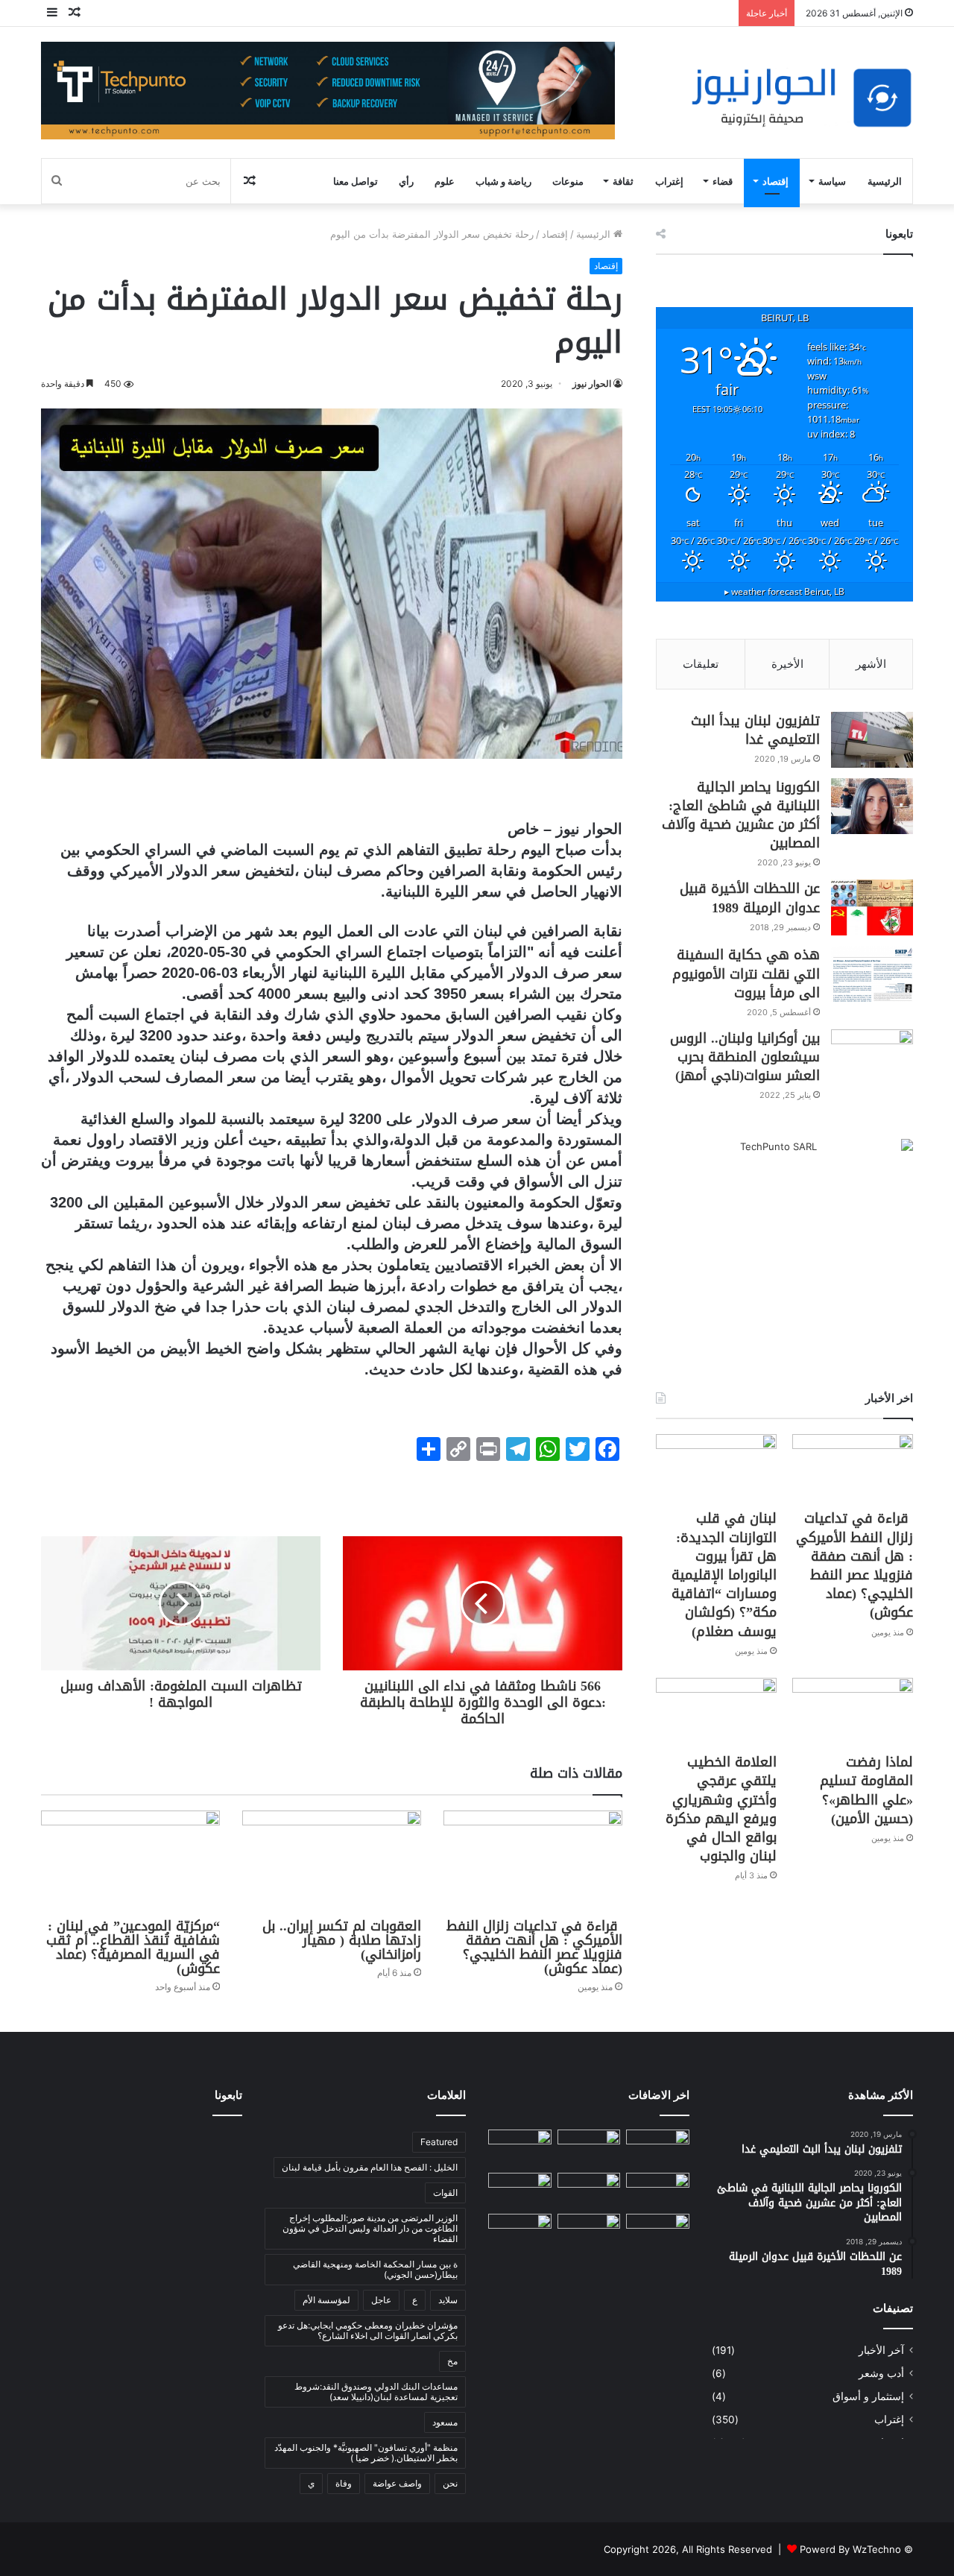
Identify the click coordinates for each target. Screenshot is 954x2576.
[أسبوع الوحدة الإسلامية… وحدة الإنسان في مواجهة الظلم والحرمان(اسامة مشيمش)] (589, 2232)
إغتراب (669, 181)
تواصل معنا (356, 181)
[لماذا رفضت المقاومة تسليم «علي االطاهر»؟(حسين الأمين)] (853, 1712)
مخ (452, 2361)
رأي (406, 181)
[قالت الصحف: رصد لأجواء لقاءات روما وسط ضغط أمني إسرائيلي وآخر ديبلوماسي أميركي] (520, 2191)
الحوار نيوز (592, 383)
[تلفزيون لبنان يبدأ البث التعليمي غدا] (872, 740)
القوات (445, 2193)
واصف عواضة (397, 2483)
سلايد (448, 2300)
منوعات (568, 181)
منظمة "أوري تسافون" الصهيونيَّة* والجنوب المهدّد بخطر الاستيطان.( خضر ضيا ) (366, 2453)
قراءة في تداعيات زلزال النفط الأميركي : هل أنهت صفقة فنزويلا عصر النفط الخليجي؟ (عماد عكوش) (534, 1947)
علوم (445, 181)
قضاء (723, 181)
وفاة (344, 2483)
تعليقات (701, 664)
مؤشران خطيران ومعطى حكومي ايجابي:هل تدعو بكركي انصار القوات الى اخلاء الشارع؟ (368, 2330)
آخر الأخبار (881, 2350)
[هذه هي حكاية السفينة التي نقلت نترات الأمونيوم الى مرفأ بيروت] (872, 974)
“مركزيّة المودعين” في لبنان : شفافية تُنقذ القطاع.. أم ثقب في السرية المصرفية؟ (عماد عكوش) (133, 1947)
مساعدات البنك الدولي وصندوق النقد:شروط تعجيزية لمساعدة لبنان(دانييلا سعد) (376, 2392)
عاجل (381, 2300)
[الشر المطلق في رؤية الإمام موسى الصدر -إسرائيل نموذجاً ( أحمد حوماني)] (658, 2232)
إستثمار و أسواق (868, 2396)
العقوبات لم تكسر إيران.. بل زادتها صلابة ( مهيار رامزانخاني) (342, 1940)
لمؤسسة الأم (326, 2300)
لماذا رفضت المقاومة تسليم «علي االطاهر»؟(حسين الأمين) (866, 1790)
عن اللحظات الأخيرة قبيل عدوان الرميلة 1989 (750, 898)
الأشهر (871, 664)
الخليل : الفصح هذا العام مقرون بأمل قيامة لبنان (370, 2167)
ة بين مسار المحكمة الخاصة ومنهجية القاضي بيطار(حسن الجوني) (375, 2269)
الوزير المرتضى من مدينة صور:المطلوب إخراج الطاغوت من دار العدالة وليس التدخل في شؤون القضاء (370, 2228)
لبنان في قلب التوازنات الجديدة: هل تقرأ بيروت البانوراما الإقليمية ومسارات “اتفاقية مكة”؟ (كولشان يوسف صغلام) (724, 1575)
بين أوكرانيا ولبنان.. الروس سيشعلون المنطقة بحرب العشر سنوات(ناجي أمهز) (745, 1057)
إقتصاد (775, 181)
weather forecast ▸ (784, 591)
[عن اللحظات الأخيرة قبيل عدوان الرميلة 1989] (872, 907)
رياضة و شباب (503, 181)
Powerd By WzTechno (850, 2549)
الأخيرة (787, 664)
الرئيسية (885, 181)
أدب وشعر (881, 2373)
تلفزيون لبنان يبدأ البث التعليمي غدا (755, 730)
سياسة (832, 181)
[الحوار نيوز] (801, 98)
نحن (450, 2483)
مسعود (445, 2422)
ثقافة (623, 181)
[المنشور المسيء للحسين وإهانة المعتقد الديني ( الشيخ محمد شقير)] (658, 2148)
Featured (439, 2142)
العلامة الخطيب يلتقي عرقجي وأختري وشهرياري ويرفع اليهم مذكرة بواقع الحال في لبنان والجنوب (721, 1809)
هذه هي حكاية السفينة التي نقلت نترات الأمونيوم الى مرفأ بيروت (746, 973)
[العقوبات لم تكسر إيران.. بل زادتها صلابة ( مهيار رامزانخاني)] (332, 1861)
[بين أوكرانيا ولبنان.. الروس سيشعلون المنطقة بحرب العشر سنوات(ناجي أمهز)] (872, 1057)
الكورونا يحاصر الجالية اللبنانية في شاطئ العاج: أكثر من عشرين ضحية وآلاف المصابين (741, 815)
